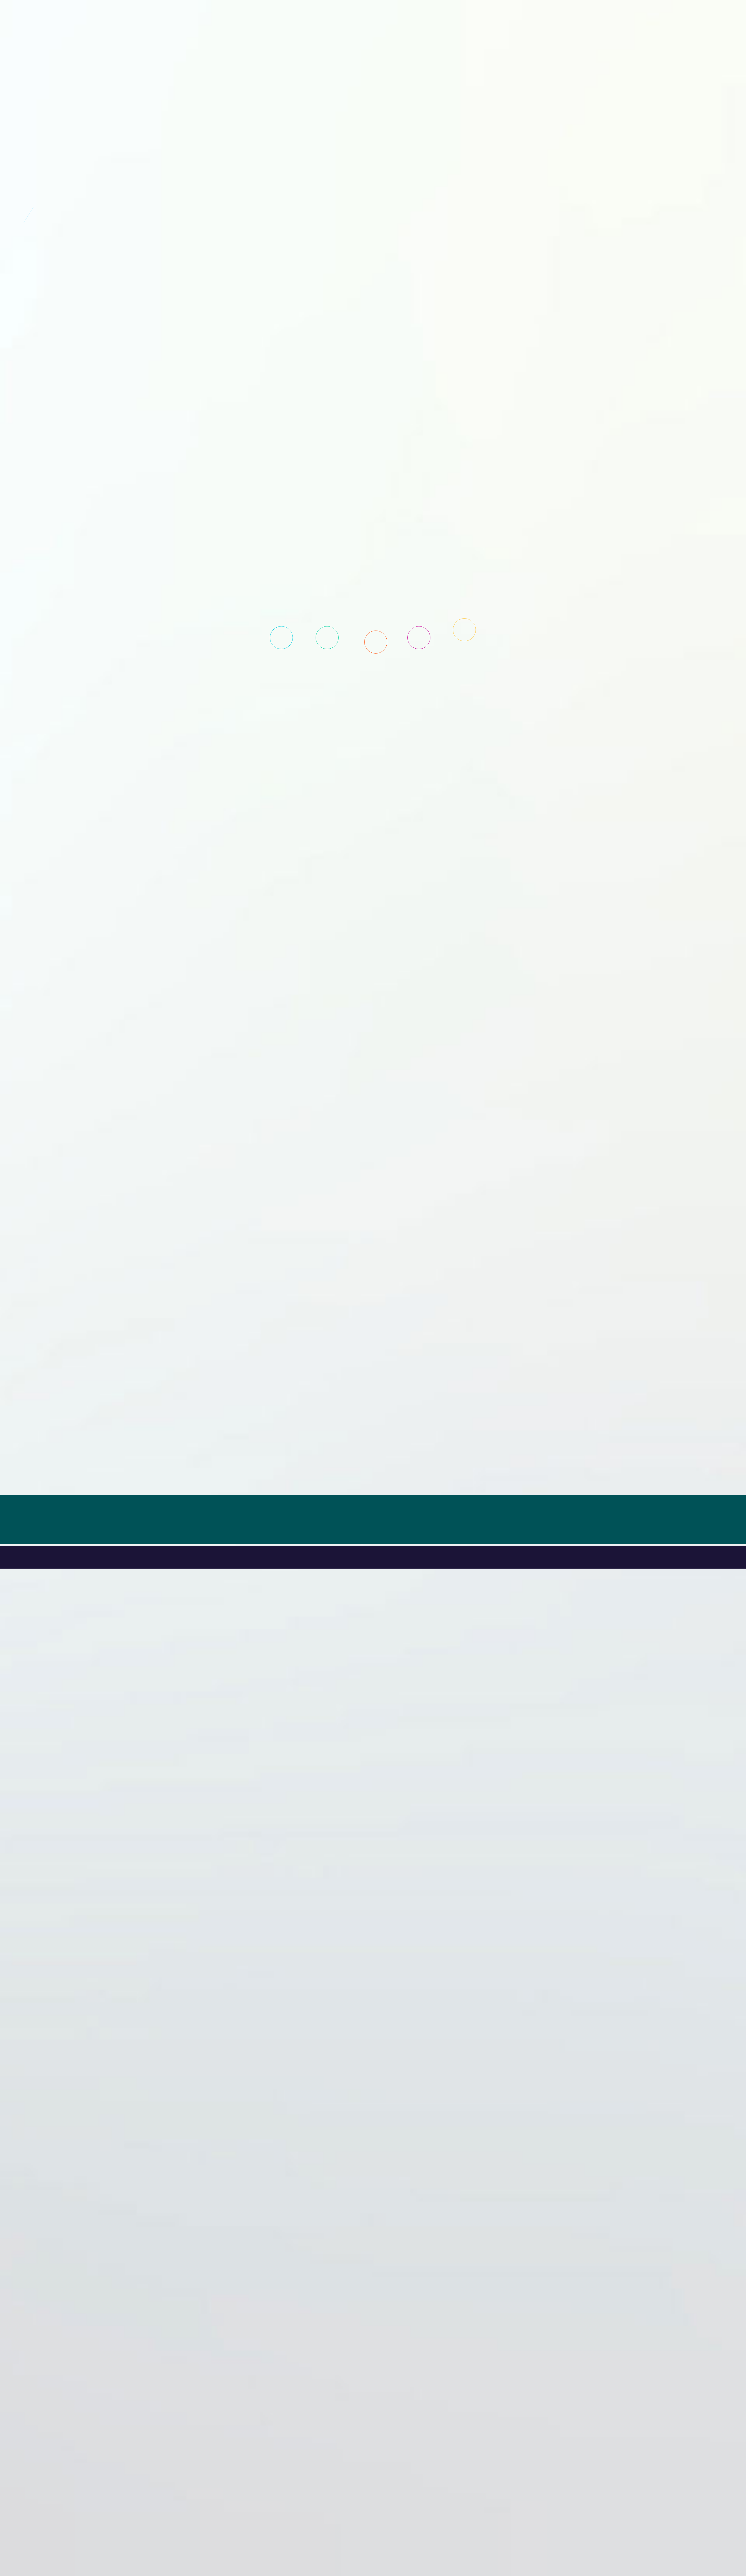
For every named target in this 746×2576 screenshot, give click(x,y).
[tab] (281, 638)
